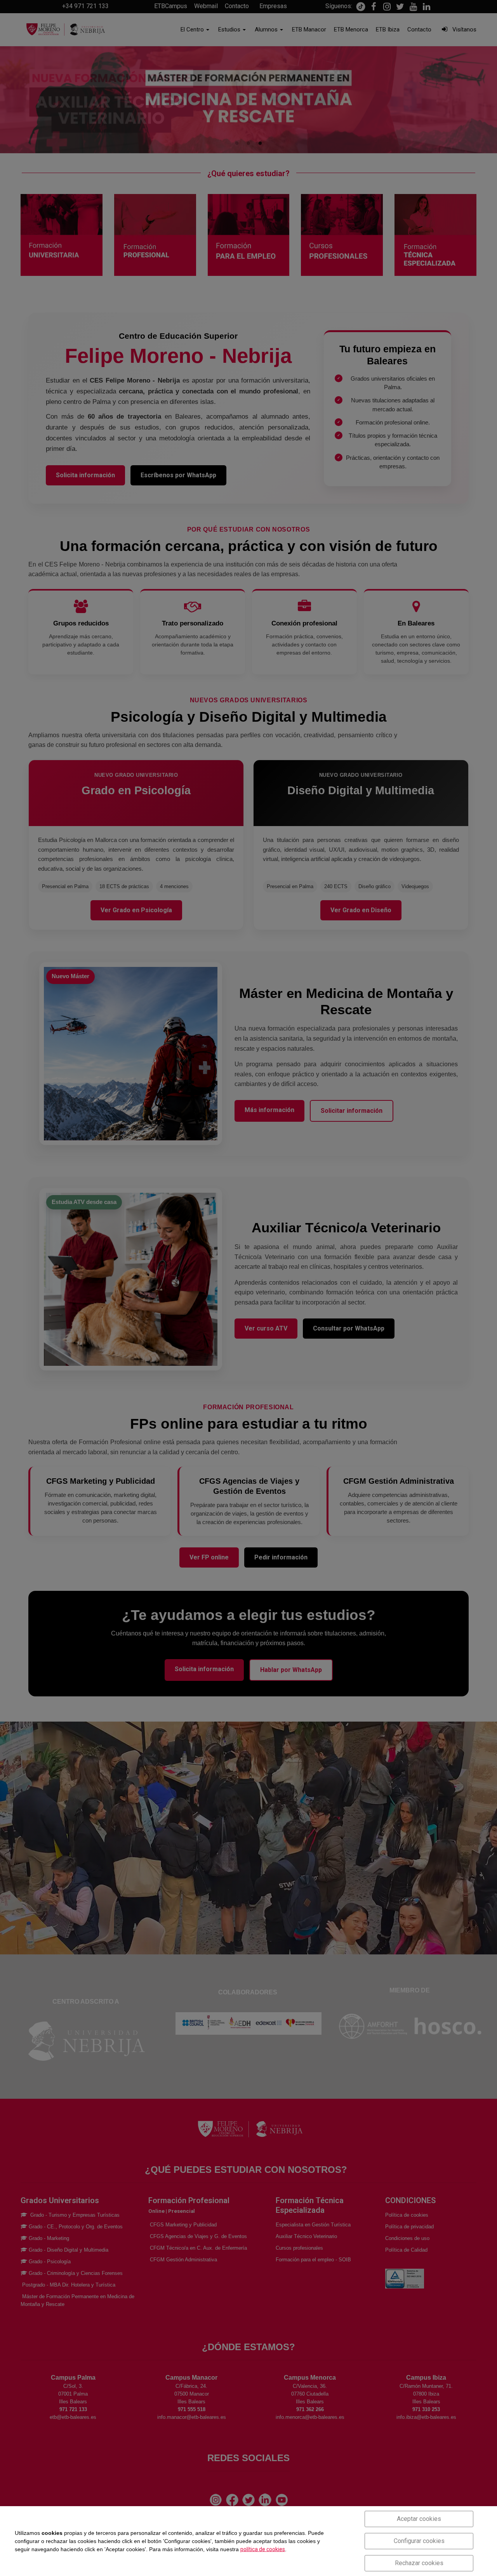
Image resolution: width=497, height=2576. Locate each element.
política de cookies (263, 2549)
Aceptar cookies (419, 2519)
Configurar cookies (419, 2541)
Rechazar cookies (419, 2563)
